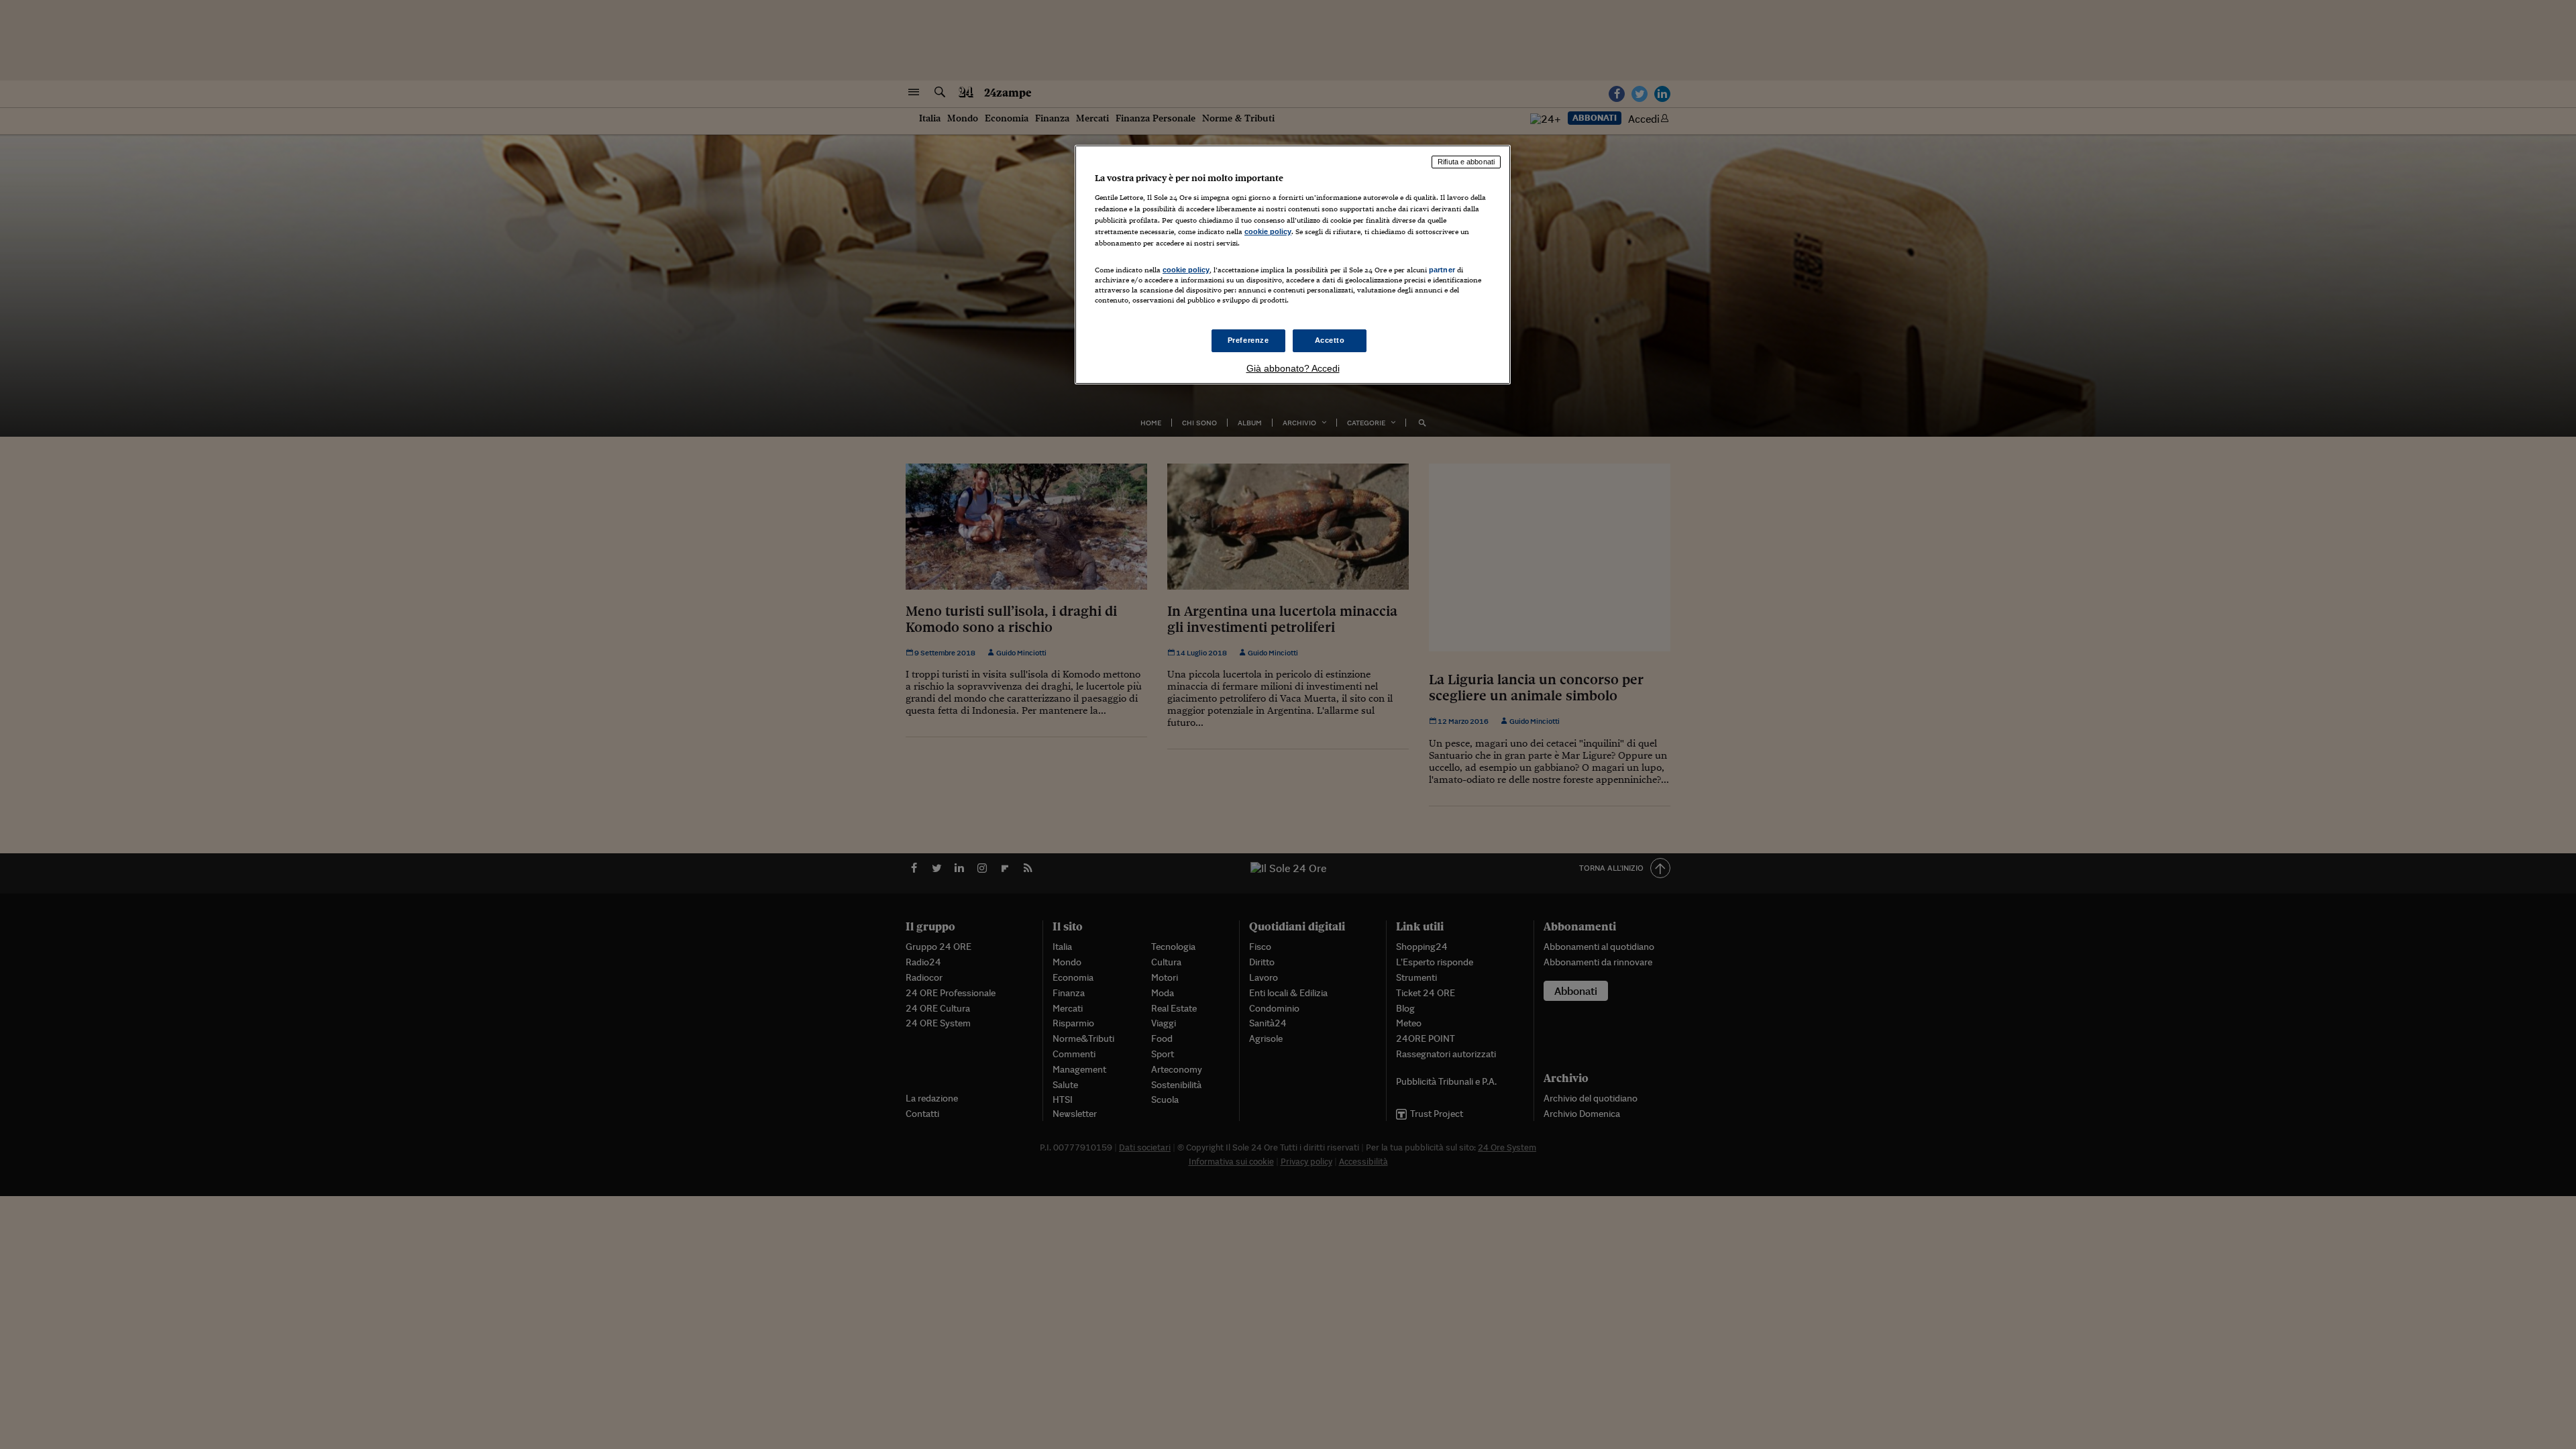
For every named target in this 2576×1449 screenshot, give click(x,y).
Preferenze (1248, 340)
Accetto (1330, 340)
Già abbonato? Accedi (1293, 368)
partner (1442, 270)
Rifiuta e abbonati (1466, 162)
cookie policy (1268, 231)
